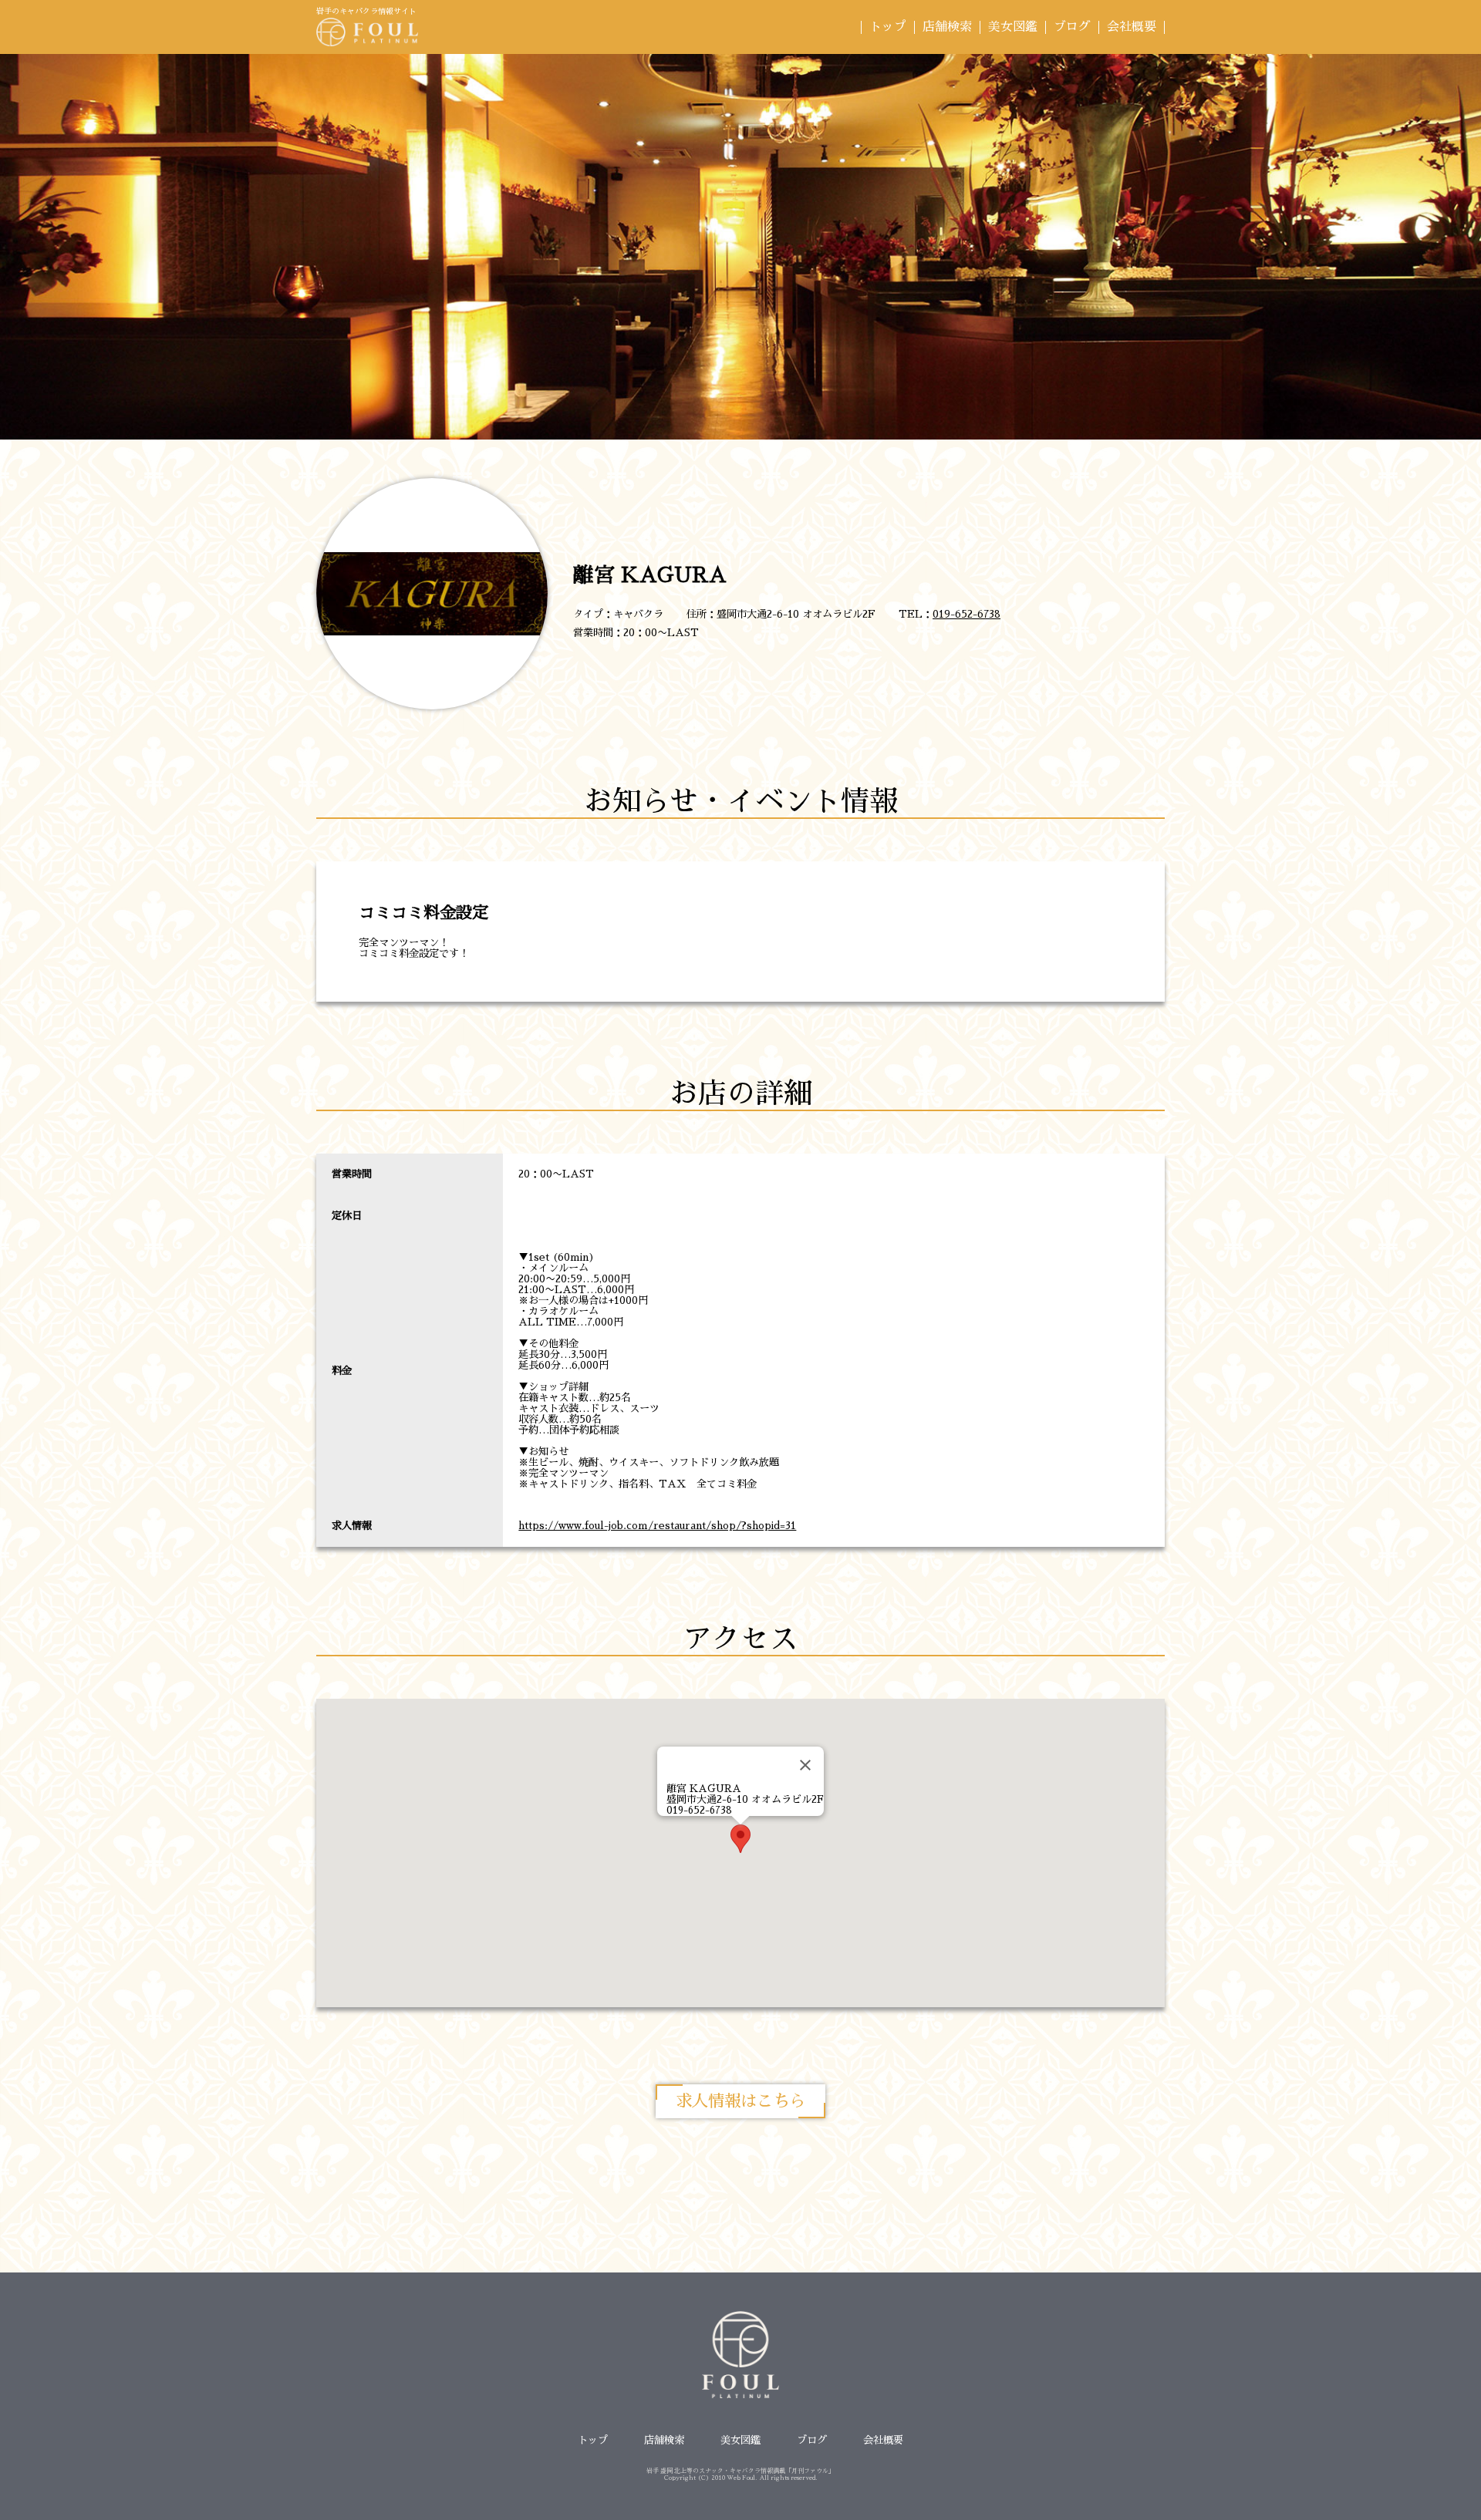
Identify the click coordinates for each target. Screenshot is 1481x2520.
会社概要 (1132, 27)
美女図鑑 (1013, 27)
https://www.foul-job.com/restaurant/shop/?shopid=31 (657, 1526)
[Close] (805, 1765)
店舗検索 (947, 27)
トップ (888, 27)
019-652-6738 (967, 614)
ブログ (1072, 27)
